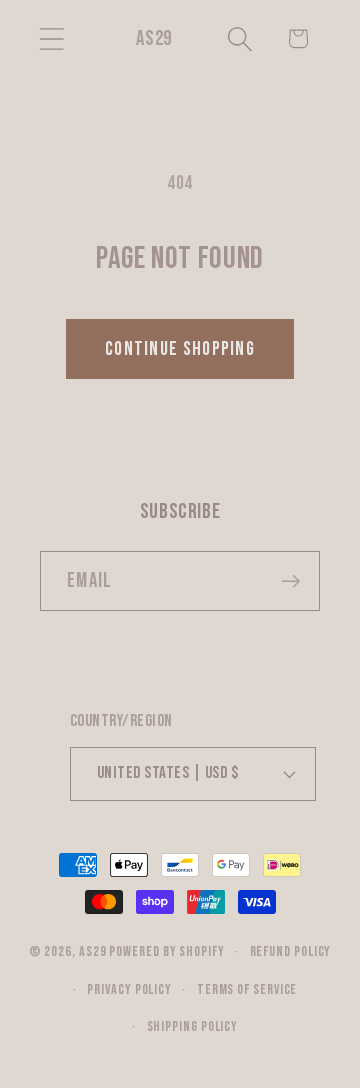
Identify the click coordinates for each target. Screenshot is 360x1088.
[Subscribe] (290, 581)
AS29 (93, 951)
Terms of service (247, 989)
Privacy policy (129, 989)
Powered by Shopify (166, 951)
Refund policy (291, 951)
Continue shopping (180, 349)
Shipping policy (193, 1026)
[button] (51, 38)
